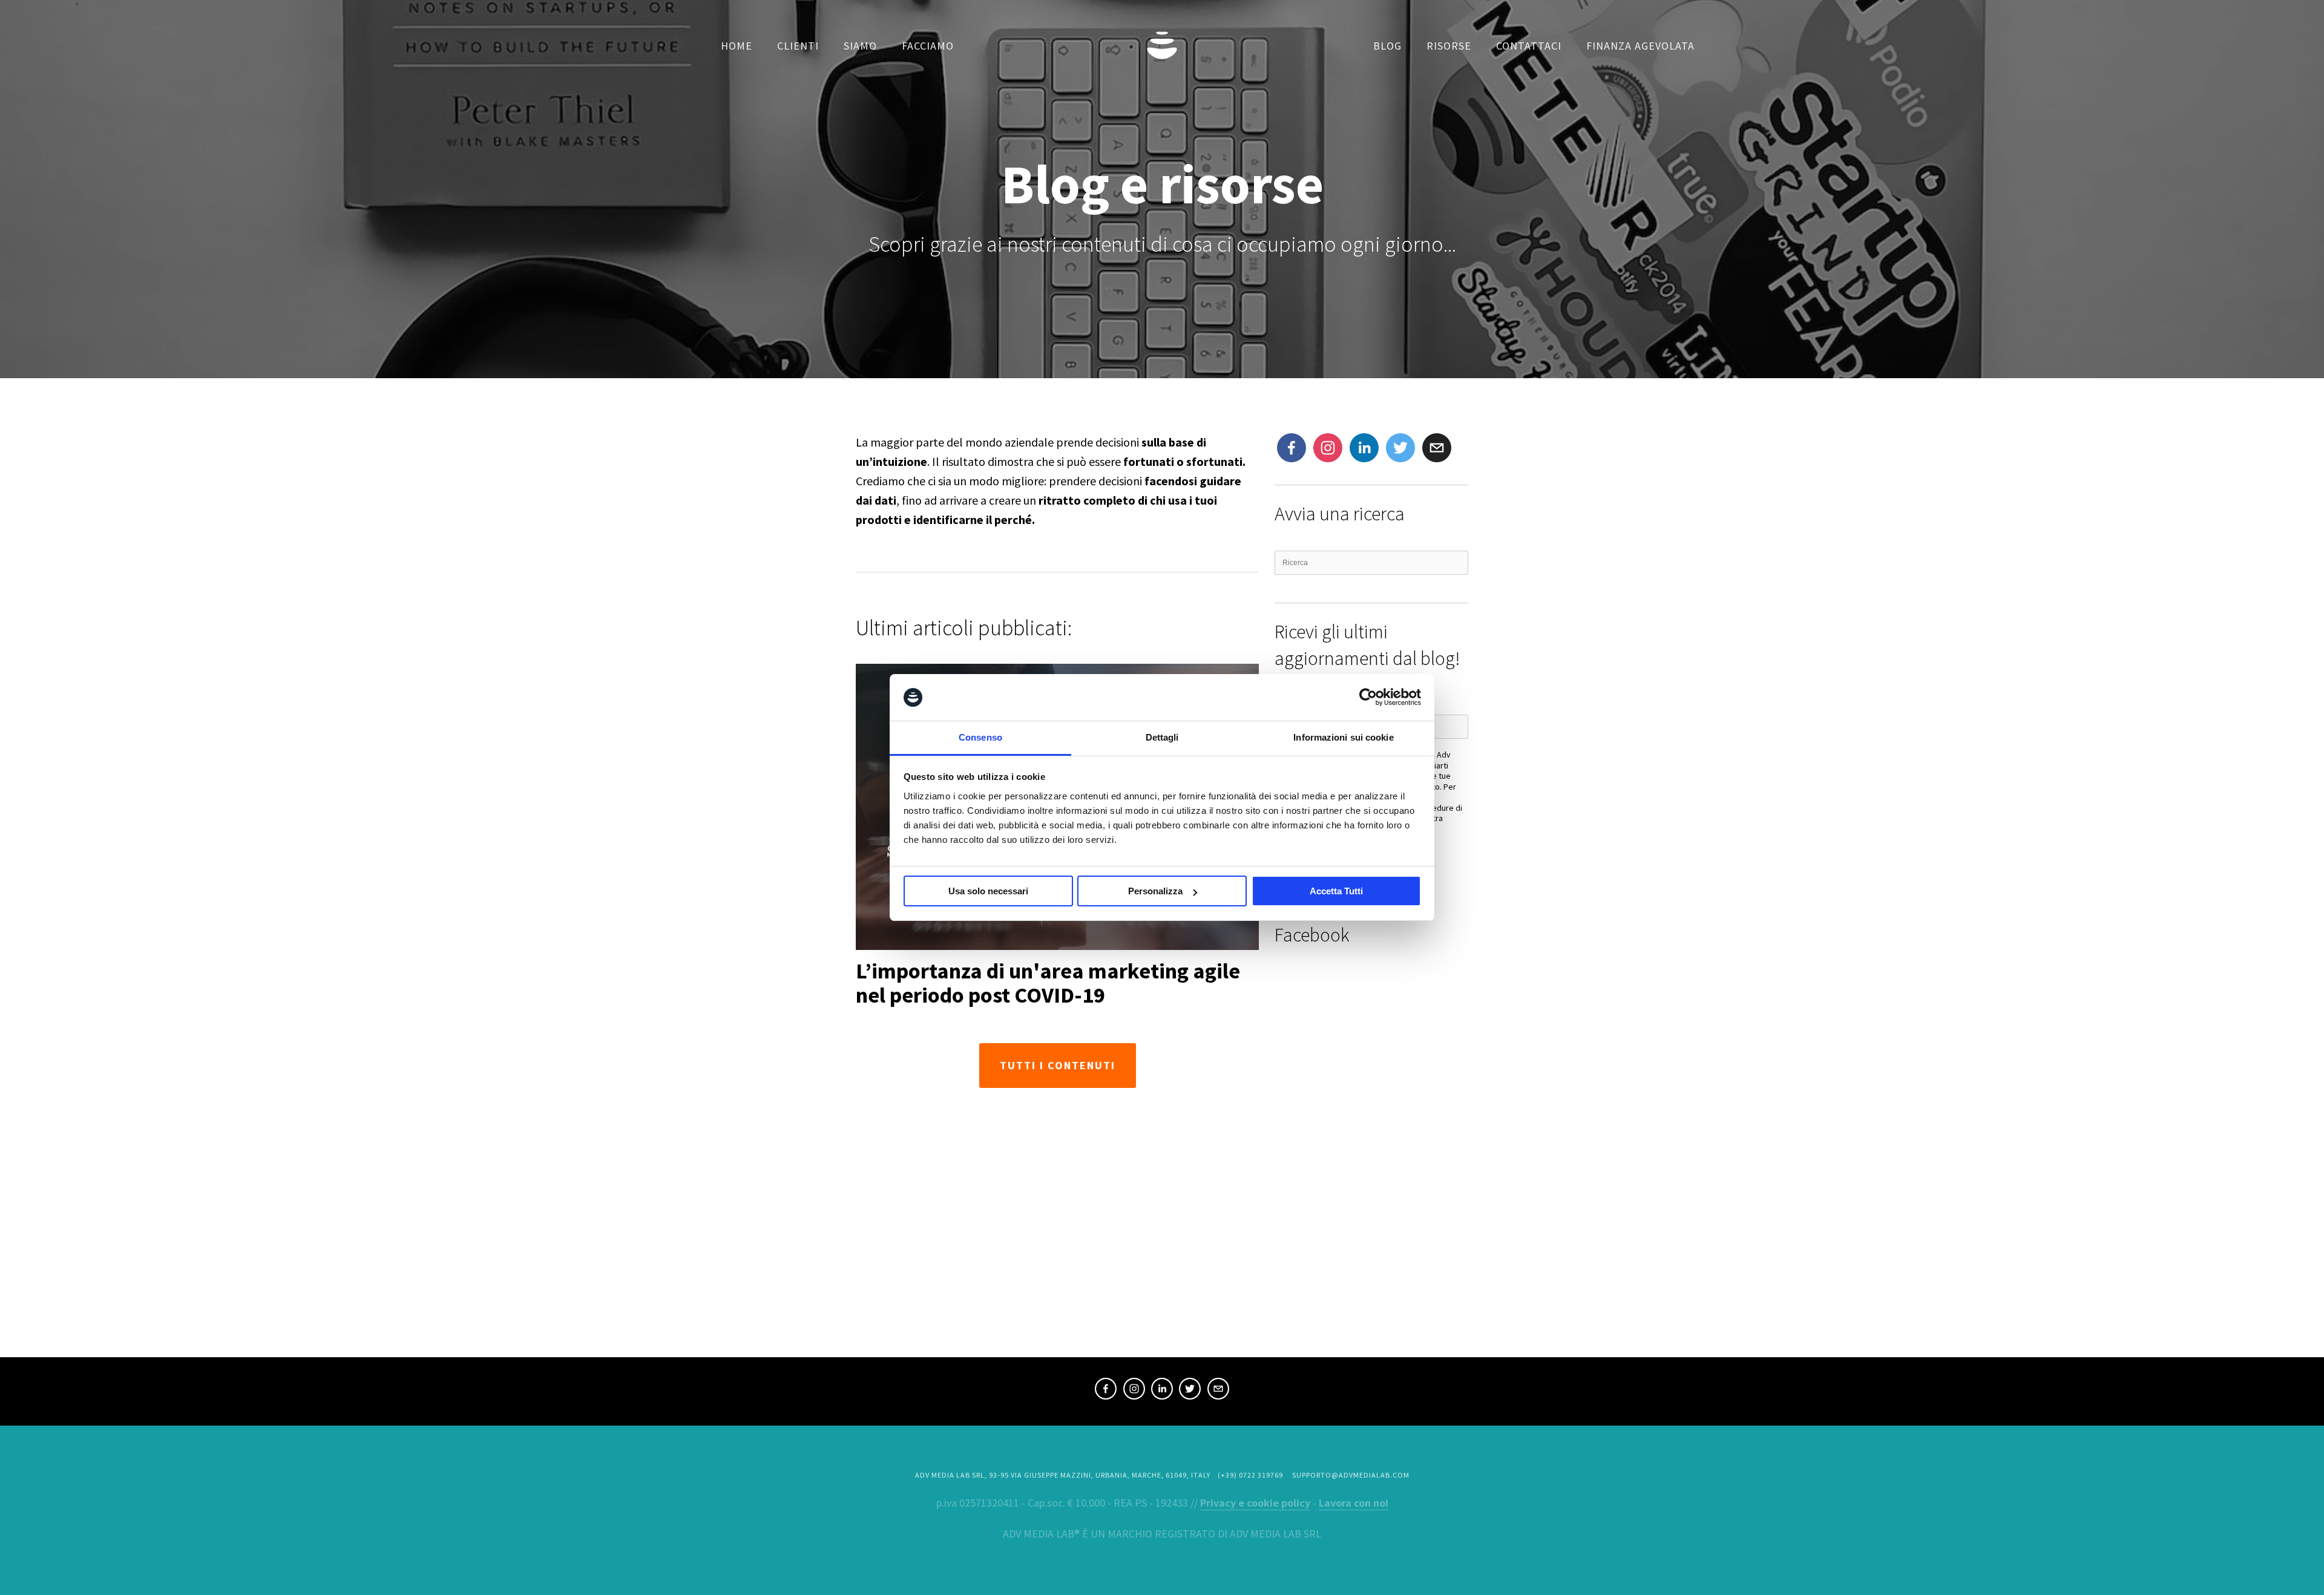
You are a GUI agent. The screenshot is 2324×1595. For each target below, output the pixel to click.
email (1218, 1390)
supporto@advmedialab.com (1351, 1475)
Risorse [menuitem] (1449, 46)
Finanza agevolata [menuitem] (1640, 46)
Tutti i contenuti (1058, 1065)
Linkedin (1364, 449)
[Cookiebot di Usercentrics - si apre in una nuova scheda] (1368, 698)
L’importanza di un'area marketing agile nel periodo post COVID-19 (1048, 983)
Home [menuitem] (737, 46)
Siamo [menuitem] (860, 46)
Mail (1433, 442)
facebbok (1292, 449)
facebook (1106, 1390)
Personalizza (1155, 891)
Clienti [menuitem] (798, 46)
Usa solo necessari (988, 891)
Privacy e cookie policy (1255, 1503)
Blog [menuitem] (1387, 46)
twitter (1400, 449)
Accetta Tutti (1336, 891)
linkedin (1162, 1390)
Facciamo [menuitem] (928, 46)
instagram (1327, 449)
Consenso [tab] (980, 737)
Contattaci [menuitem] (1529, 46)
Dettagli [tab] (1162, 737)
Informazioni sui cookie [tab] (1343, 737)
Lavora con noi (1354, 1503)
